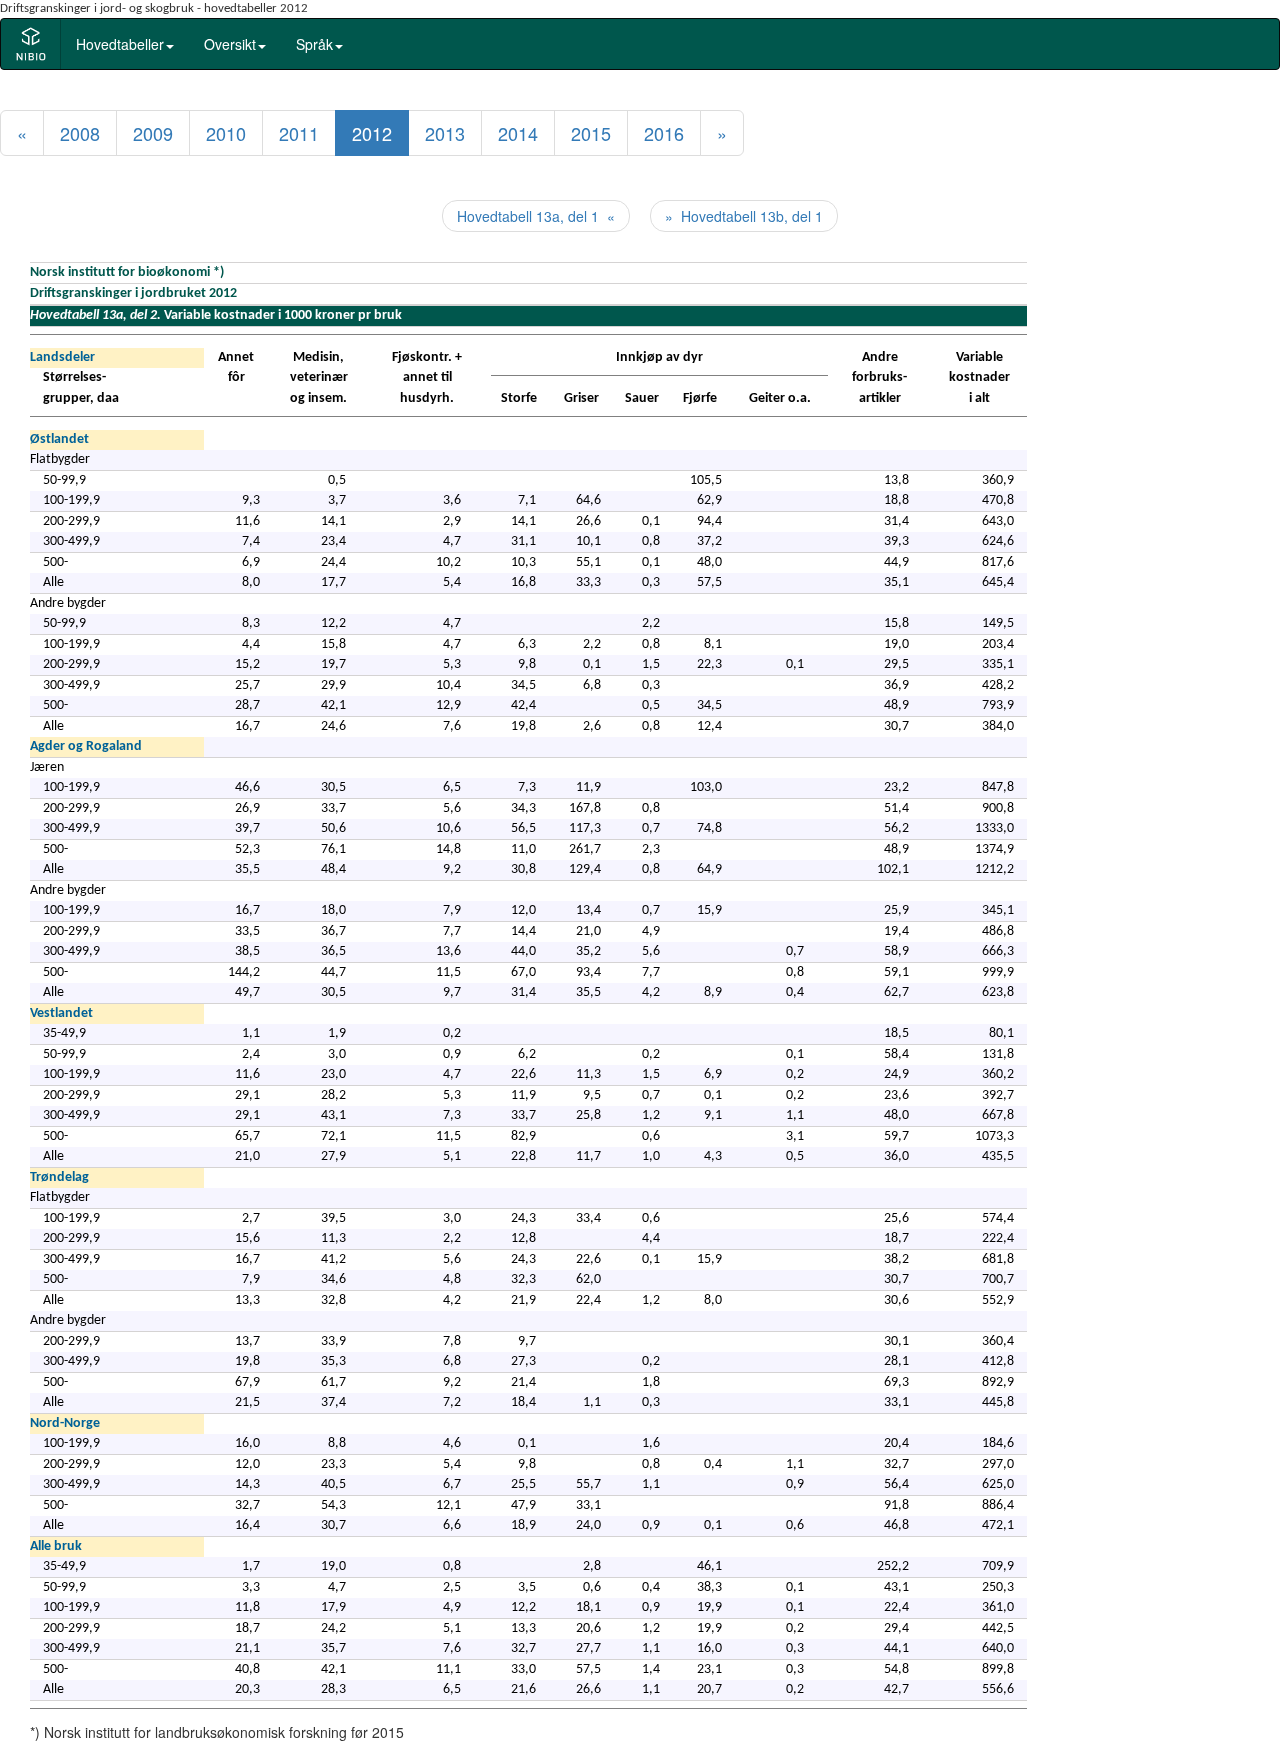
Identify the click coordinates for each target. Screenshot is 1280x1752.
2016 (664, 133)
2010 (226, 133)
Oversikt (230, 44)
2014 (518, 133)
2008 (80, 133)
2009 (153, 133)
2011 (299, 133)
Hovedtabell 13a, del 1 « (536, 216)
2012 (372, 133)
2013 (445, 133)
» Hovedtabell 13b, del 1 (744, 216)
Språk (314, 44)
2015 (591, 133)
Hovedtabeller (120, 44)
